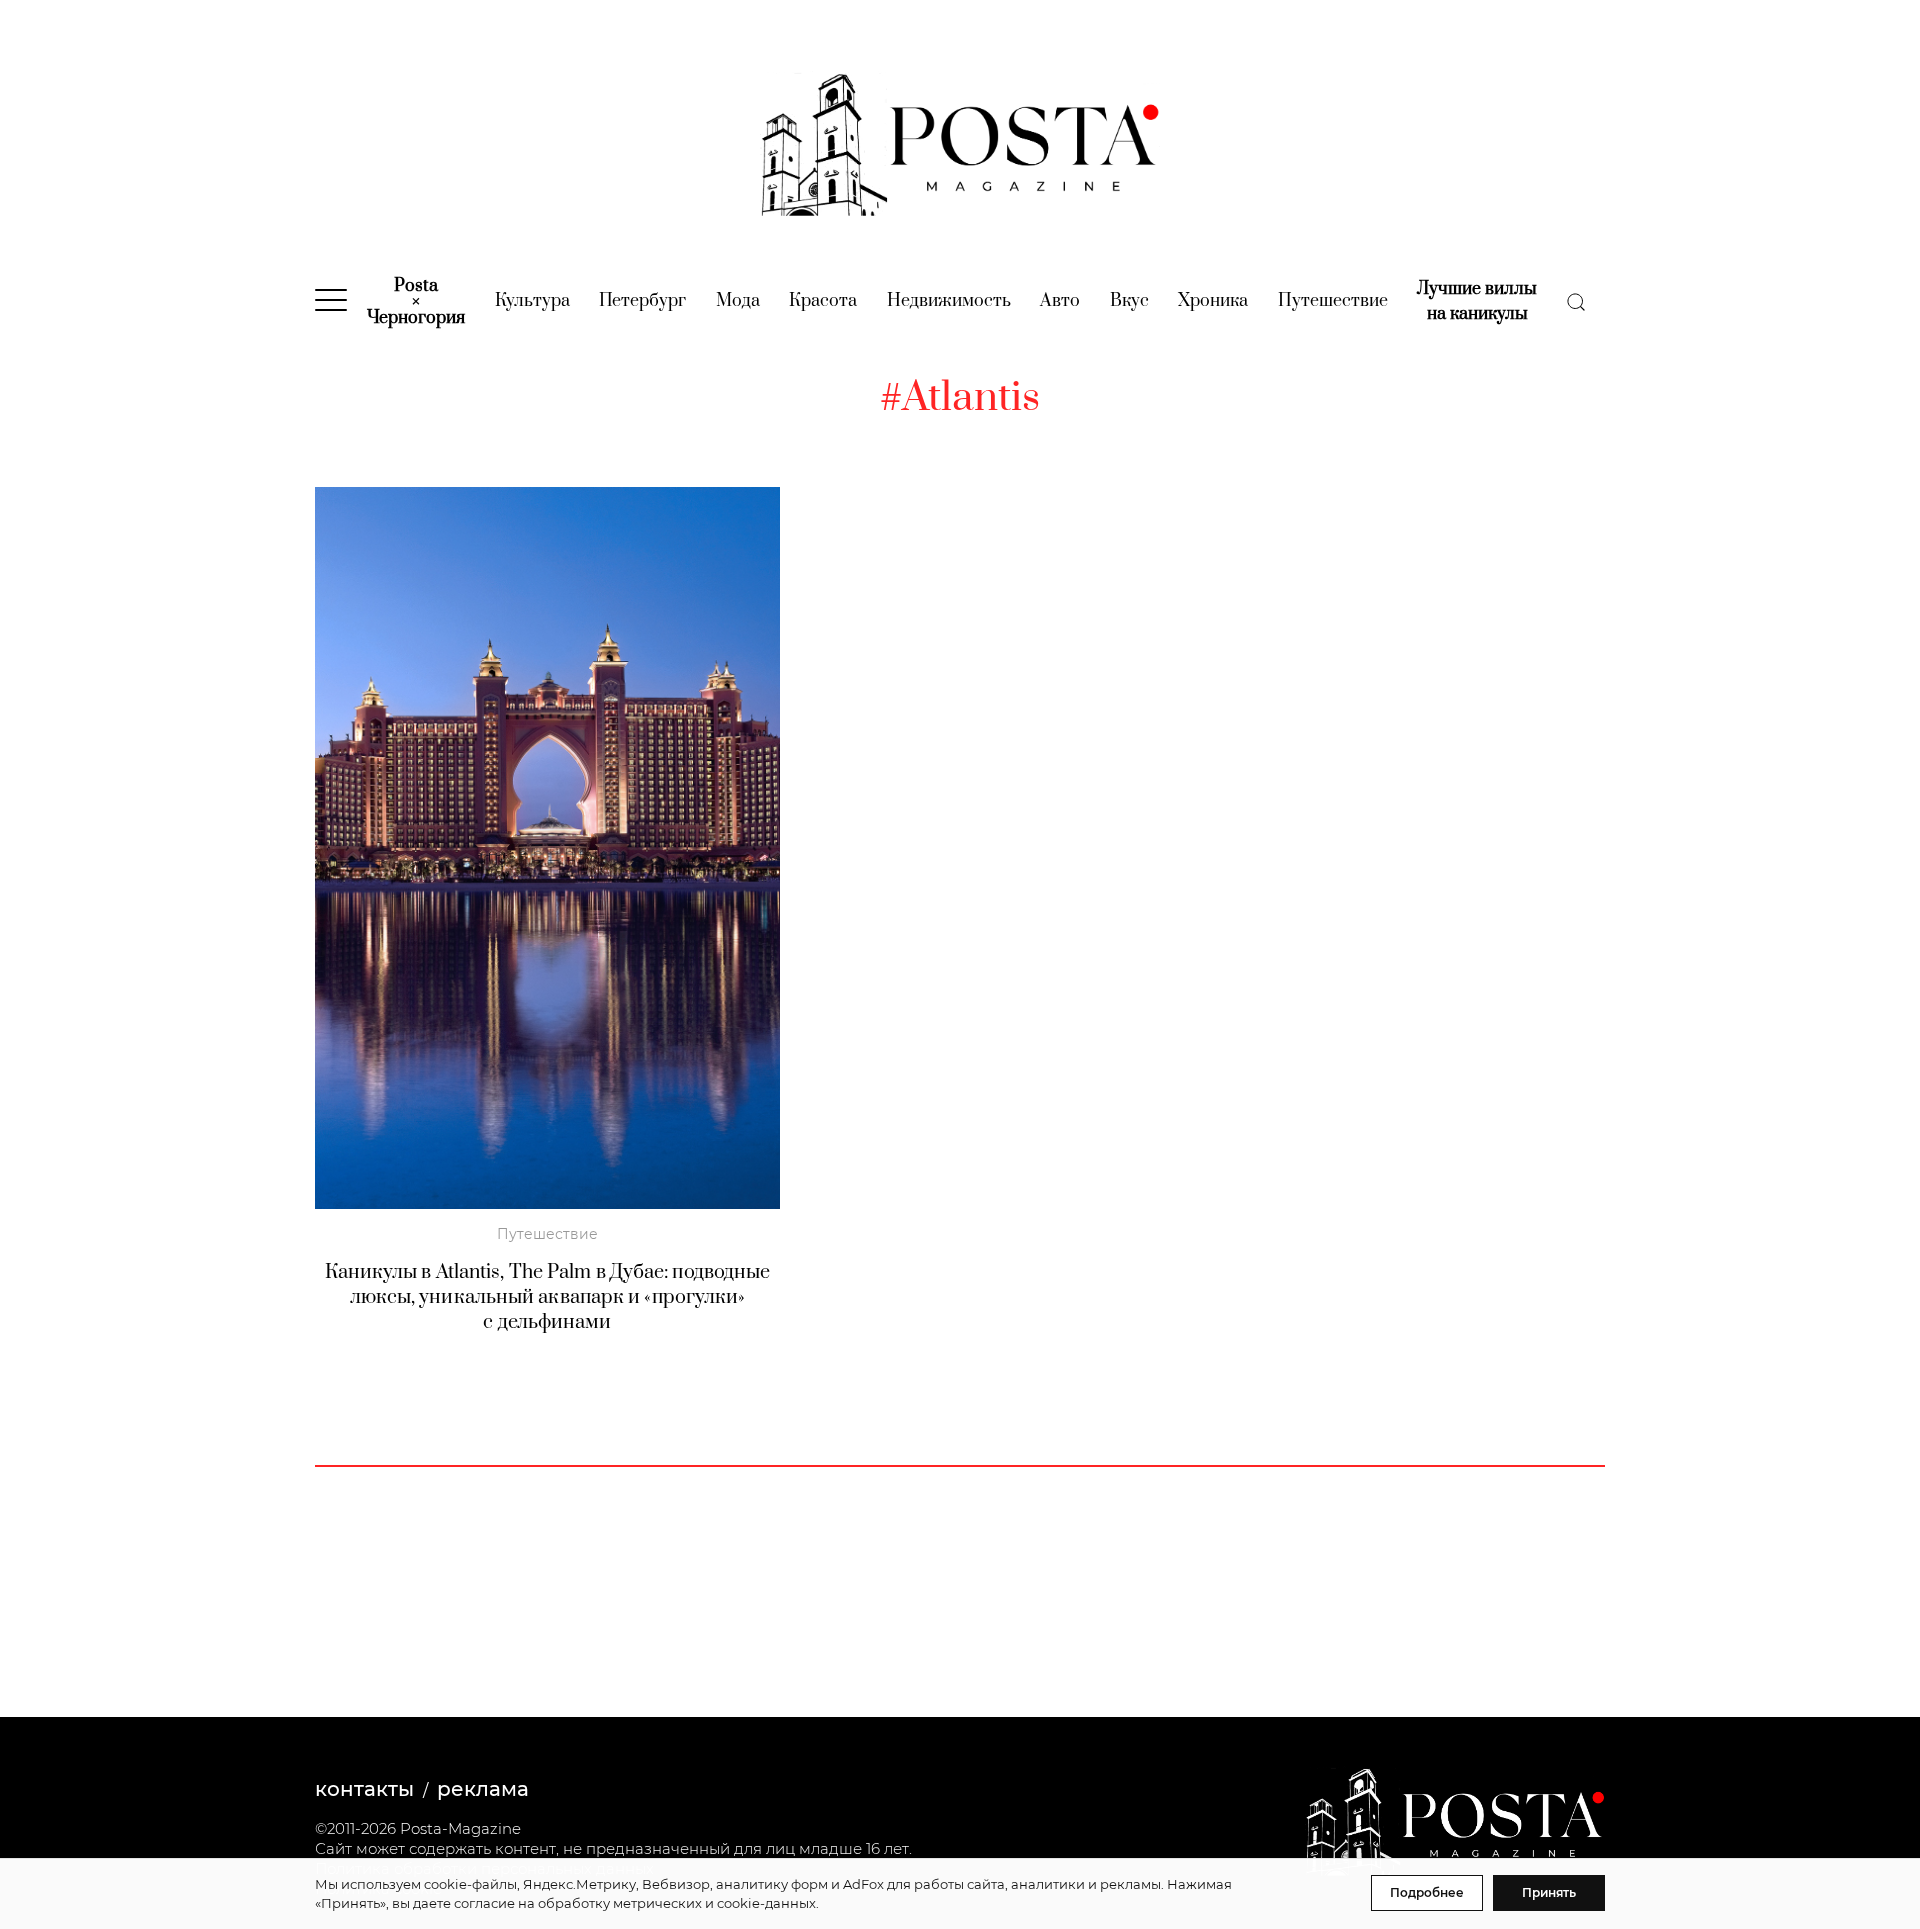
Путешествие (1333, 301)
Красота (823, 301)
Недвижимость (949, 301)
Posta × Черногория (416, 302)
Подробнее (1427, 1892)
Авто (1060, 301)
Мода (738, 301)
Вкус (1129, 301)
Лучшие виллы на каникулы (1477, 301)
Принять (1549, 1892)
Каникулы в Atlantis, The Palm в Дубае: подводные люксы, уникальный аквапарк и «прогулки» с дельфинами (548, 1297)
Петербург (642, 301)
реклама (483, 1789)
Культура (532, 301)
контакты (364, 1789)
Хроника (1213, 301)
